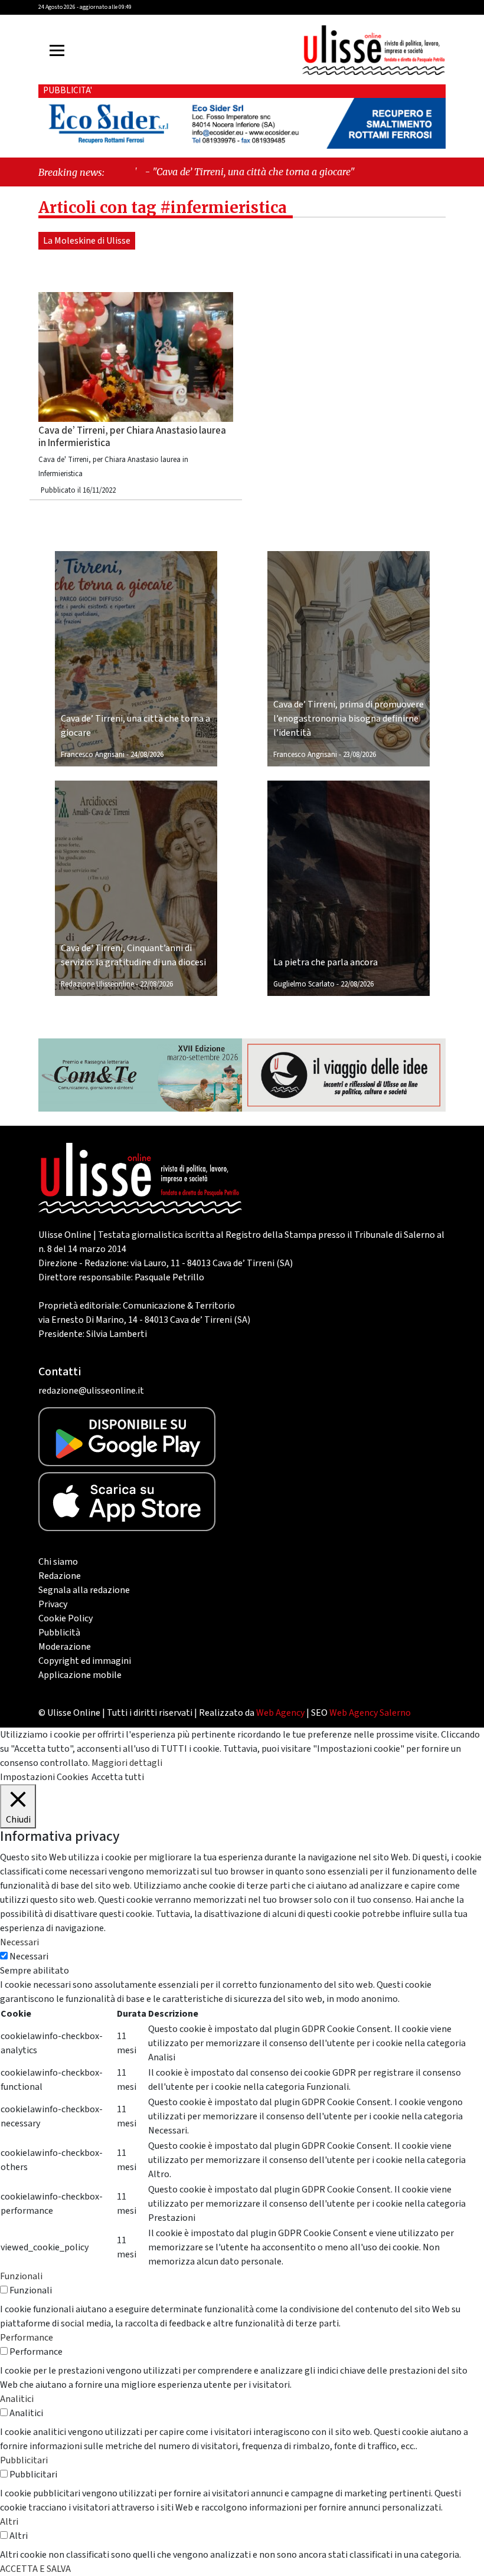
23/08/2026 (359, 755)
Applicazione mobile (80, 1675)
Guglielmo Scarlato (304, 984)
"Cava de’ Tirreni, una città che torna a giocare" (205, 172)
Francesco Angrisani (93, 755)
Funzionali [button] (21, 2276)
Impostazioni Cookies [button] (44, 1777)
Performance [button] (27, 2338)
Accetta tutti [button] (118, 1777)
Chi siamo (58, 1562)
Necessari (29, 1956)
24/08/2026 (147, 755)
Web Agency (280, 1713)
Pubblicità (59, 1633)
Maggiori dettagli (127, 1763)
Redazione (60, 1576)
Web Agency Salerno (370, 1713)
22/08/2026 (156, 984)
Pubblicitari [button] (24, 2460)
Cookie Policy (66, 1618)
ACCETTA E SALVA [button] (35, 2569)
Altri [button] (9, 2522)
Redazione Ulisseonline (97, 984)
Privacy (53, 1604)
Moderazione (65, 1647)
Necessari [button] (19, 1942)
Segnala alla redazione (84, 1590)
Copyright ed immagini (85, 1661)
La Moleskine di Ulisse (87, 241)
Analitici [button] (17, 2399)
